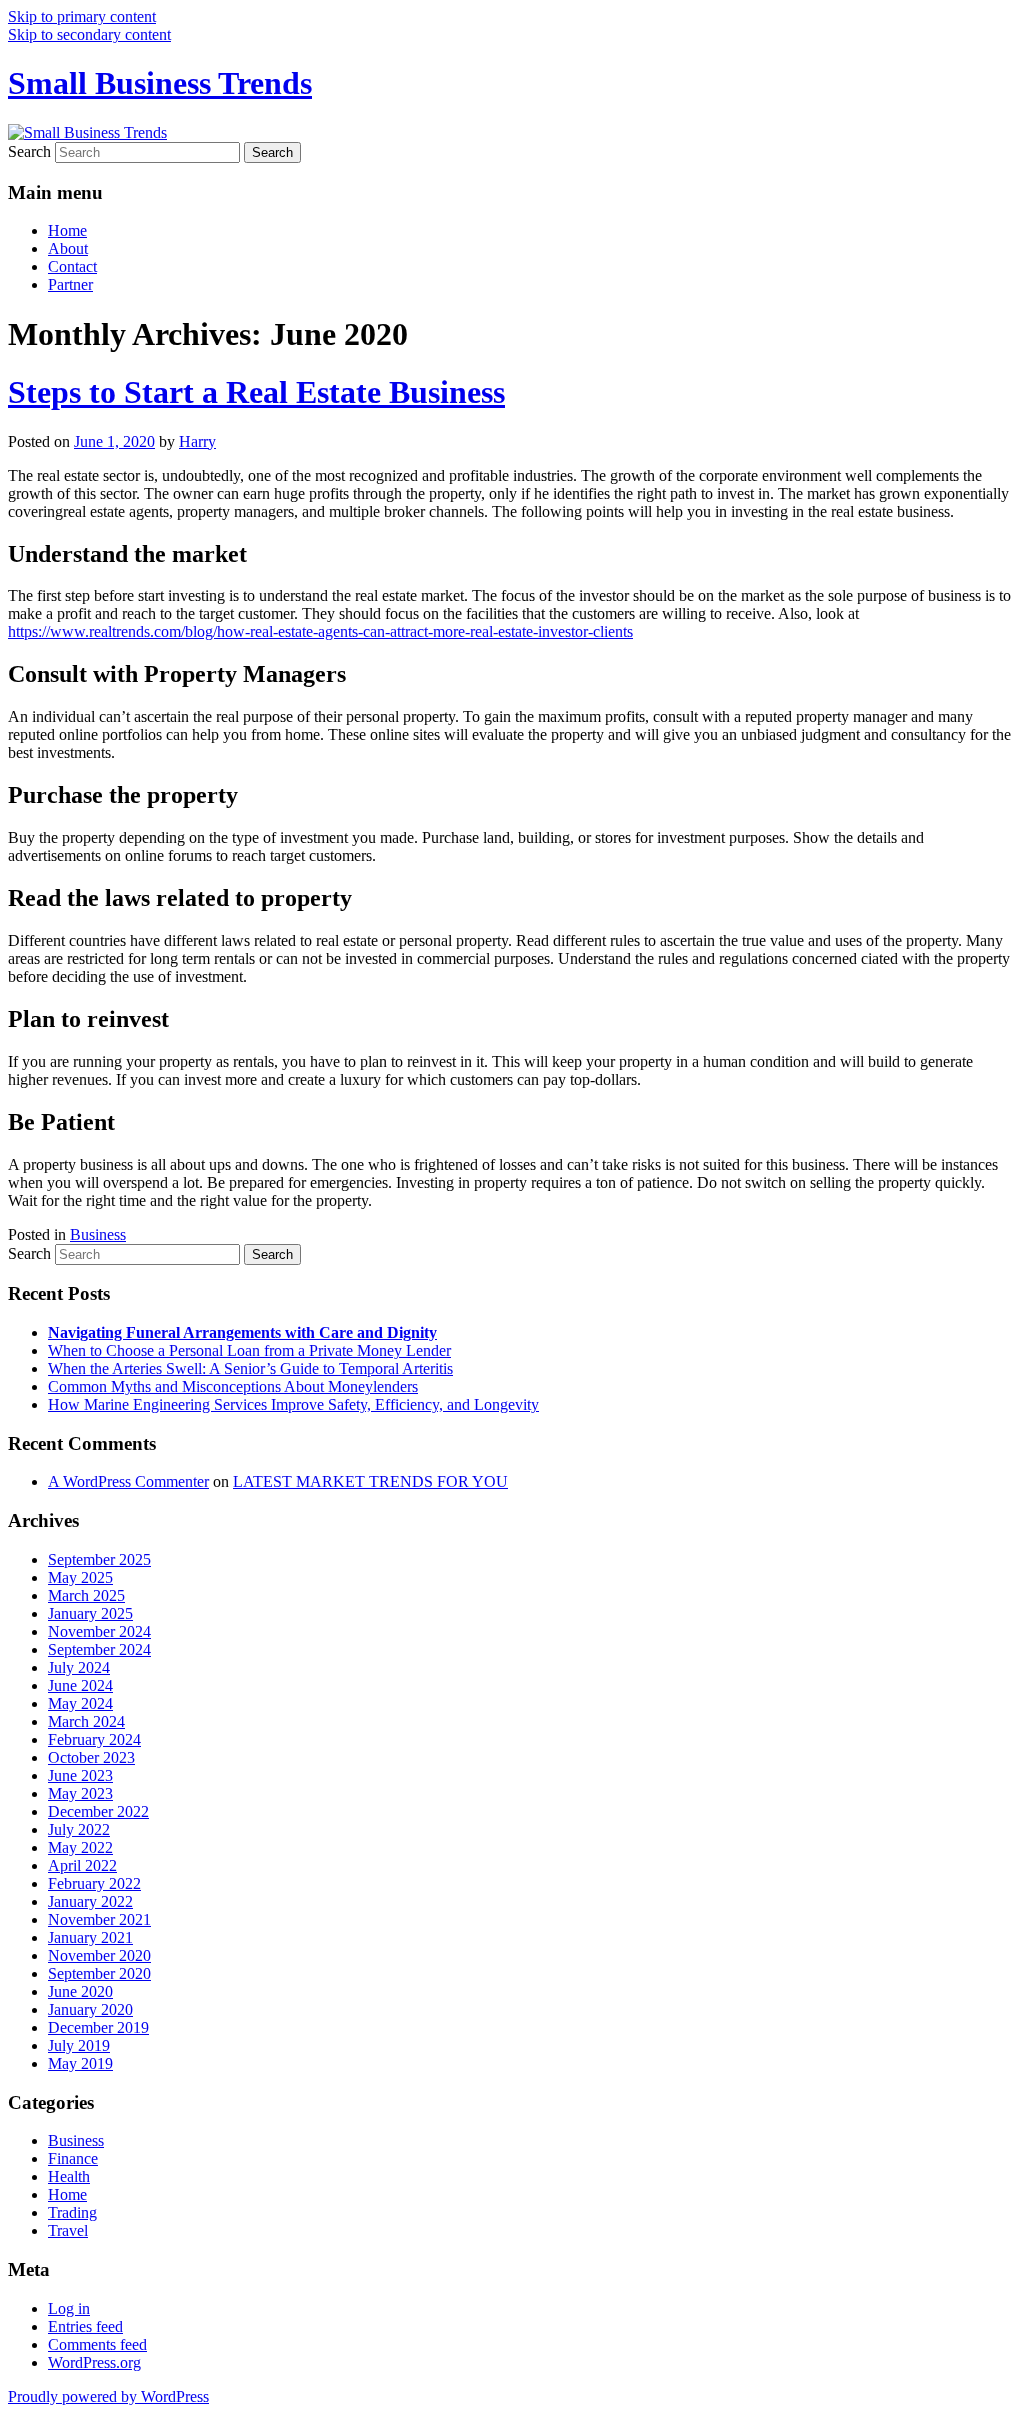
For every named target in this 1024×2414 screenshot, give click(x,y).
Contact (72, 266)
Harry (197, 441)
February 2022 (94, 1883)
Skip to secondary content (89, 34)
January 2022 (90, 1901)
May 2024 (80, 1703)
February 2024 (94, 1739)
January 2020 (90, 2009)
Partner (70, 284)
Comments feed (97, 2344)
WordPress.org (94, 2362)
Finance (73, 2158)
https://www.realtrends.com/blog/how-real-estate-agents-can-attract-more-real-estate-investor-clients (320, 631)
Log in (69, 2308)
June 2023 (80, 1775)
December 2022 (98, 1811)
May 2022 (80, 1847)
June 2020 (80, 1991)
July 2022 (79, 1829)
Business (98, 1234)
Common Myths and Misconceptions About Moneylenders (233, 1386)
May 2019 (80, 2063)
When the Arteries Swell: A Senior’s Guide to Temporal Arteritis (250, 1368)
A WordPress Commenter (128, 1481)
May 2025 (80, 1577)
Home (67, 230)
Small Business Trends (160, 83)
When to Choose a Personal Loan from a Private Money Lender (249, 1350)
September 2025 (99, 1559)
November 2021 (99, 1919)
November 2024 (99, 1631)
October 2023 (91, 1757)
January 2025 (90, 1613)
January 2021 (90, 1937)
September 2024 (99, 1649)
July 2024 (79, 1667)
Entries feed (85, 2326)
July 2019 (79, 2045)
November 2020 (99, 1955)
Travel (68, 2230)
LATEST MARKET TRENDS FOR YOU (370, 1481)
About (68, 248)
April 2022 (82, 1865)
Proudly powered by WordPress (108, 2396)
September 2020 (99, 1973)
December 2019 (98, 2027)
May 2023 (80, 1793)
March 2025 (86, 1595)
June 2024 (80, 1685)
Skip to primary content (82, 16)
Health (69, 2176)
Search (29, 151)
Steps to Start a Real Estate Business (256, 392)
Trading (72, 2212)
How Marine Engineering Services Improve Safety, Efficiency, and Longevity (293, 1404)
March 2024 (86, 1721)
